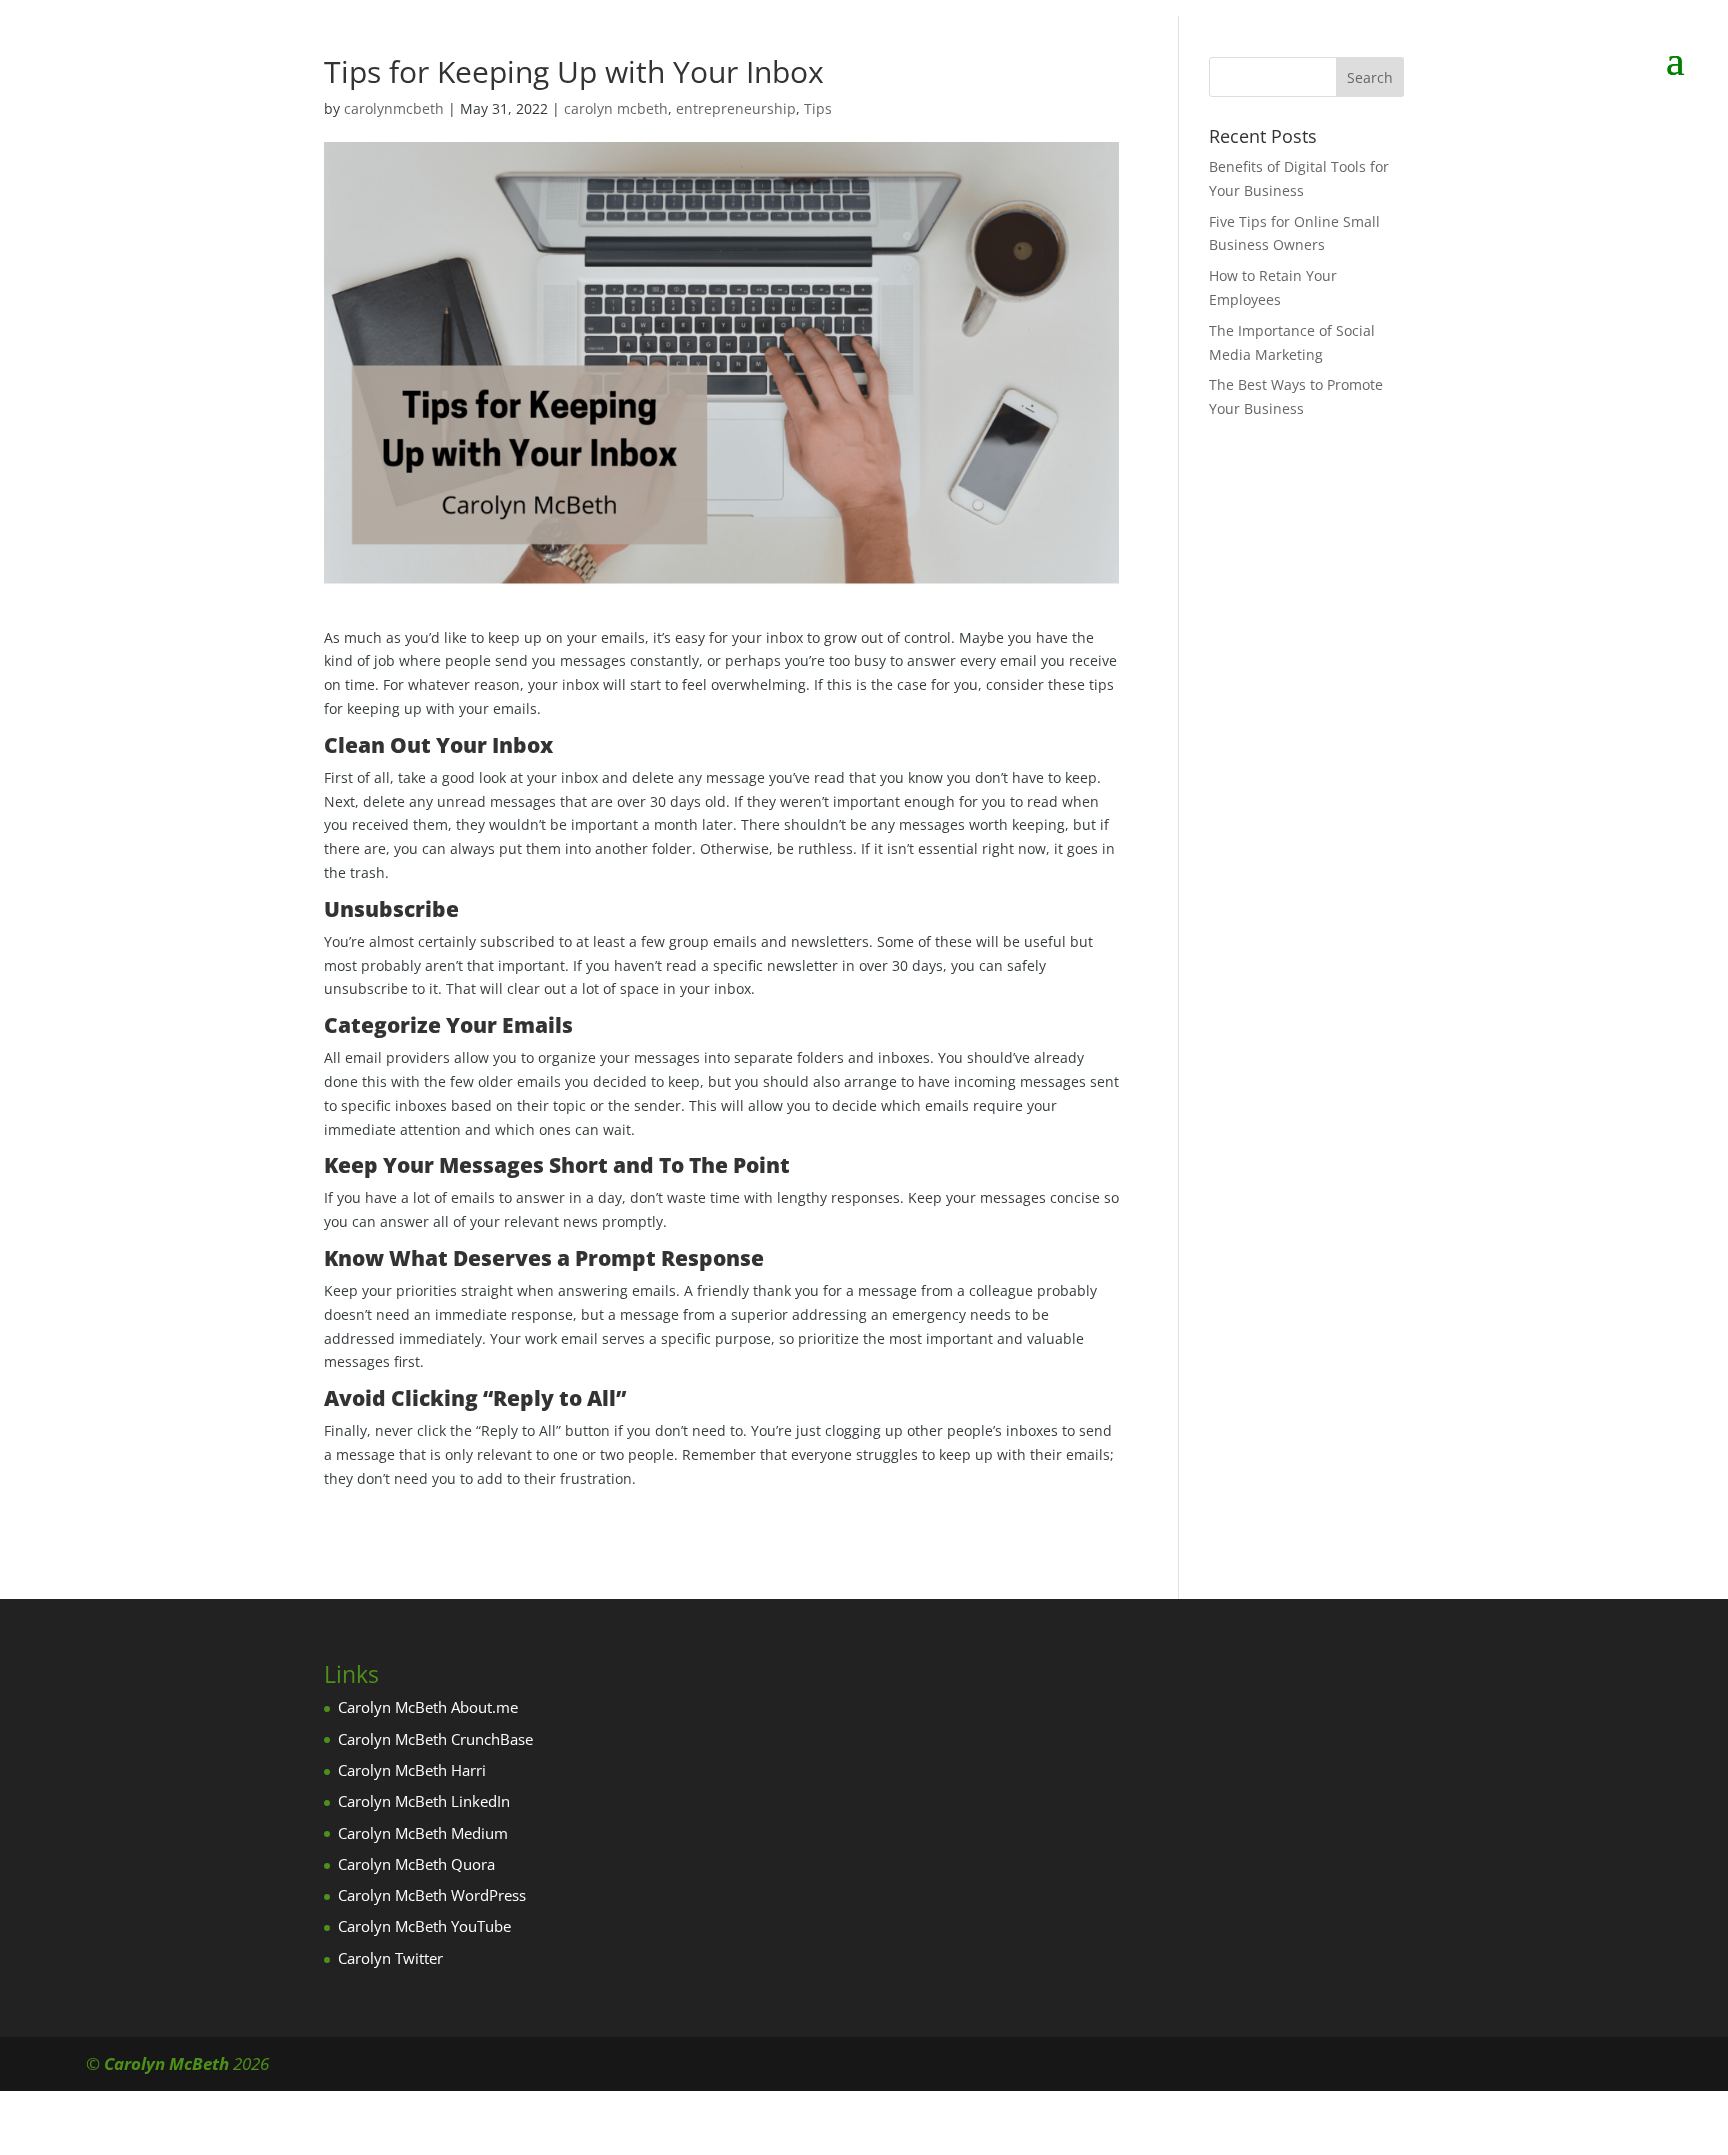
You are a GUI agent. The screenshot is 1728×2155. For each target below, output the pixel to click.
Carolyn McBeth (166, 2063)
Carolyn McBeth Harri (412, 1770)
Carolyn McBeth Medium (423, 1833)
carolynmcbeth (394, 108)
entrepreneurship (736, 108)
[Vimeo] (1628, 2064)
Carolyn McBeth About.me (428, 1707)
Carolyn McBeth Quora (416, 1864)
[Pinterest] (1585, 2064)
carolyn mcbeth (616, 108)
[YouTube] (1542, 2064)
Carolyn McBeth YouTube (424, 1926)
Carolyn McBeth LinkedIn (424, 1801)
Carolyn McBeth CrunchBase (435, 1739)
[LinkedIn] (1499, 2064)
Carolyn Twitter (390, 1958)
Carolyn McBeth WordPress (432, 1895)
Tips (818, 108)
